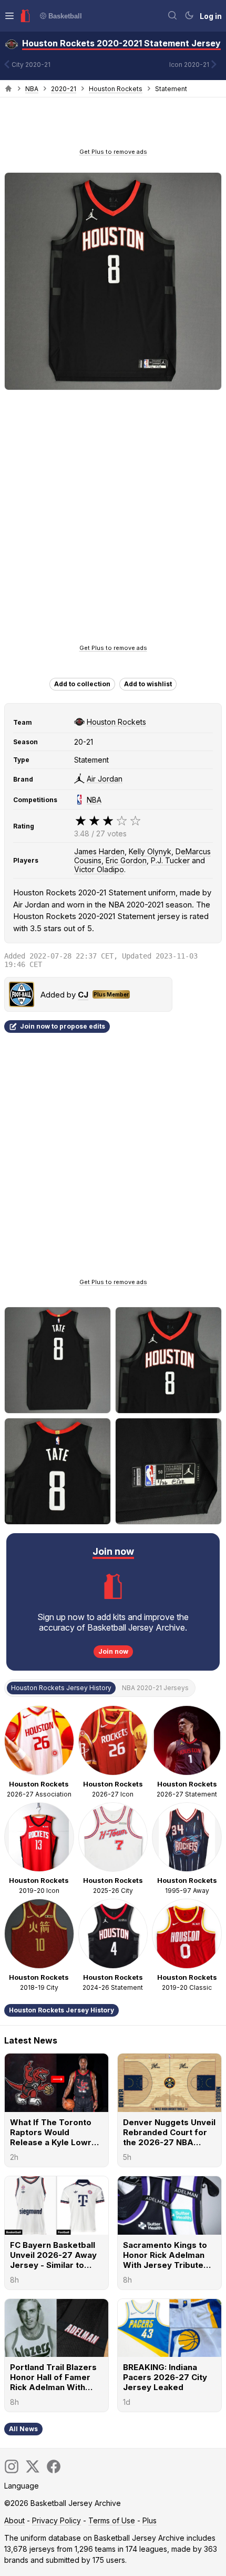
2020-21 (64, 89)
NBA (32, 89)
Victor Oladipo (99, 869)
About (14, 2520)
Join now (113, 1651)
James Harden (99, 851)
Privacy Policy (56, 2520)
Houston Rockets (116, 89)
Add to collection (82, 684)
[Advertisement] (113, 126)
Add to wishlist (148, 684)
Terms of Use (112, 2520)
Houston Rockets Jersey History (61, 2010)
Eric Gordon (126, 860)
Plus (150, 2520)
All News (23, 2429)
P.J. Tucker (170, 860)
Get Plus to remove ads (113, 152)
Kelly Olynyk (150, 851)
